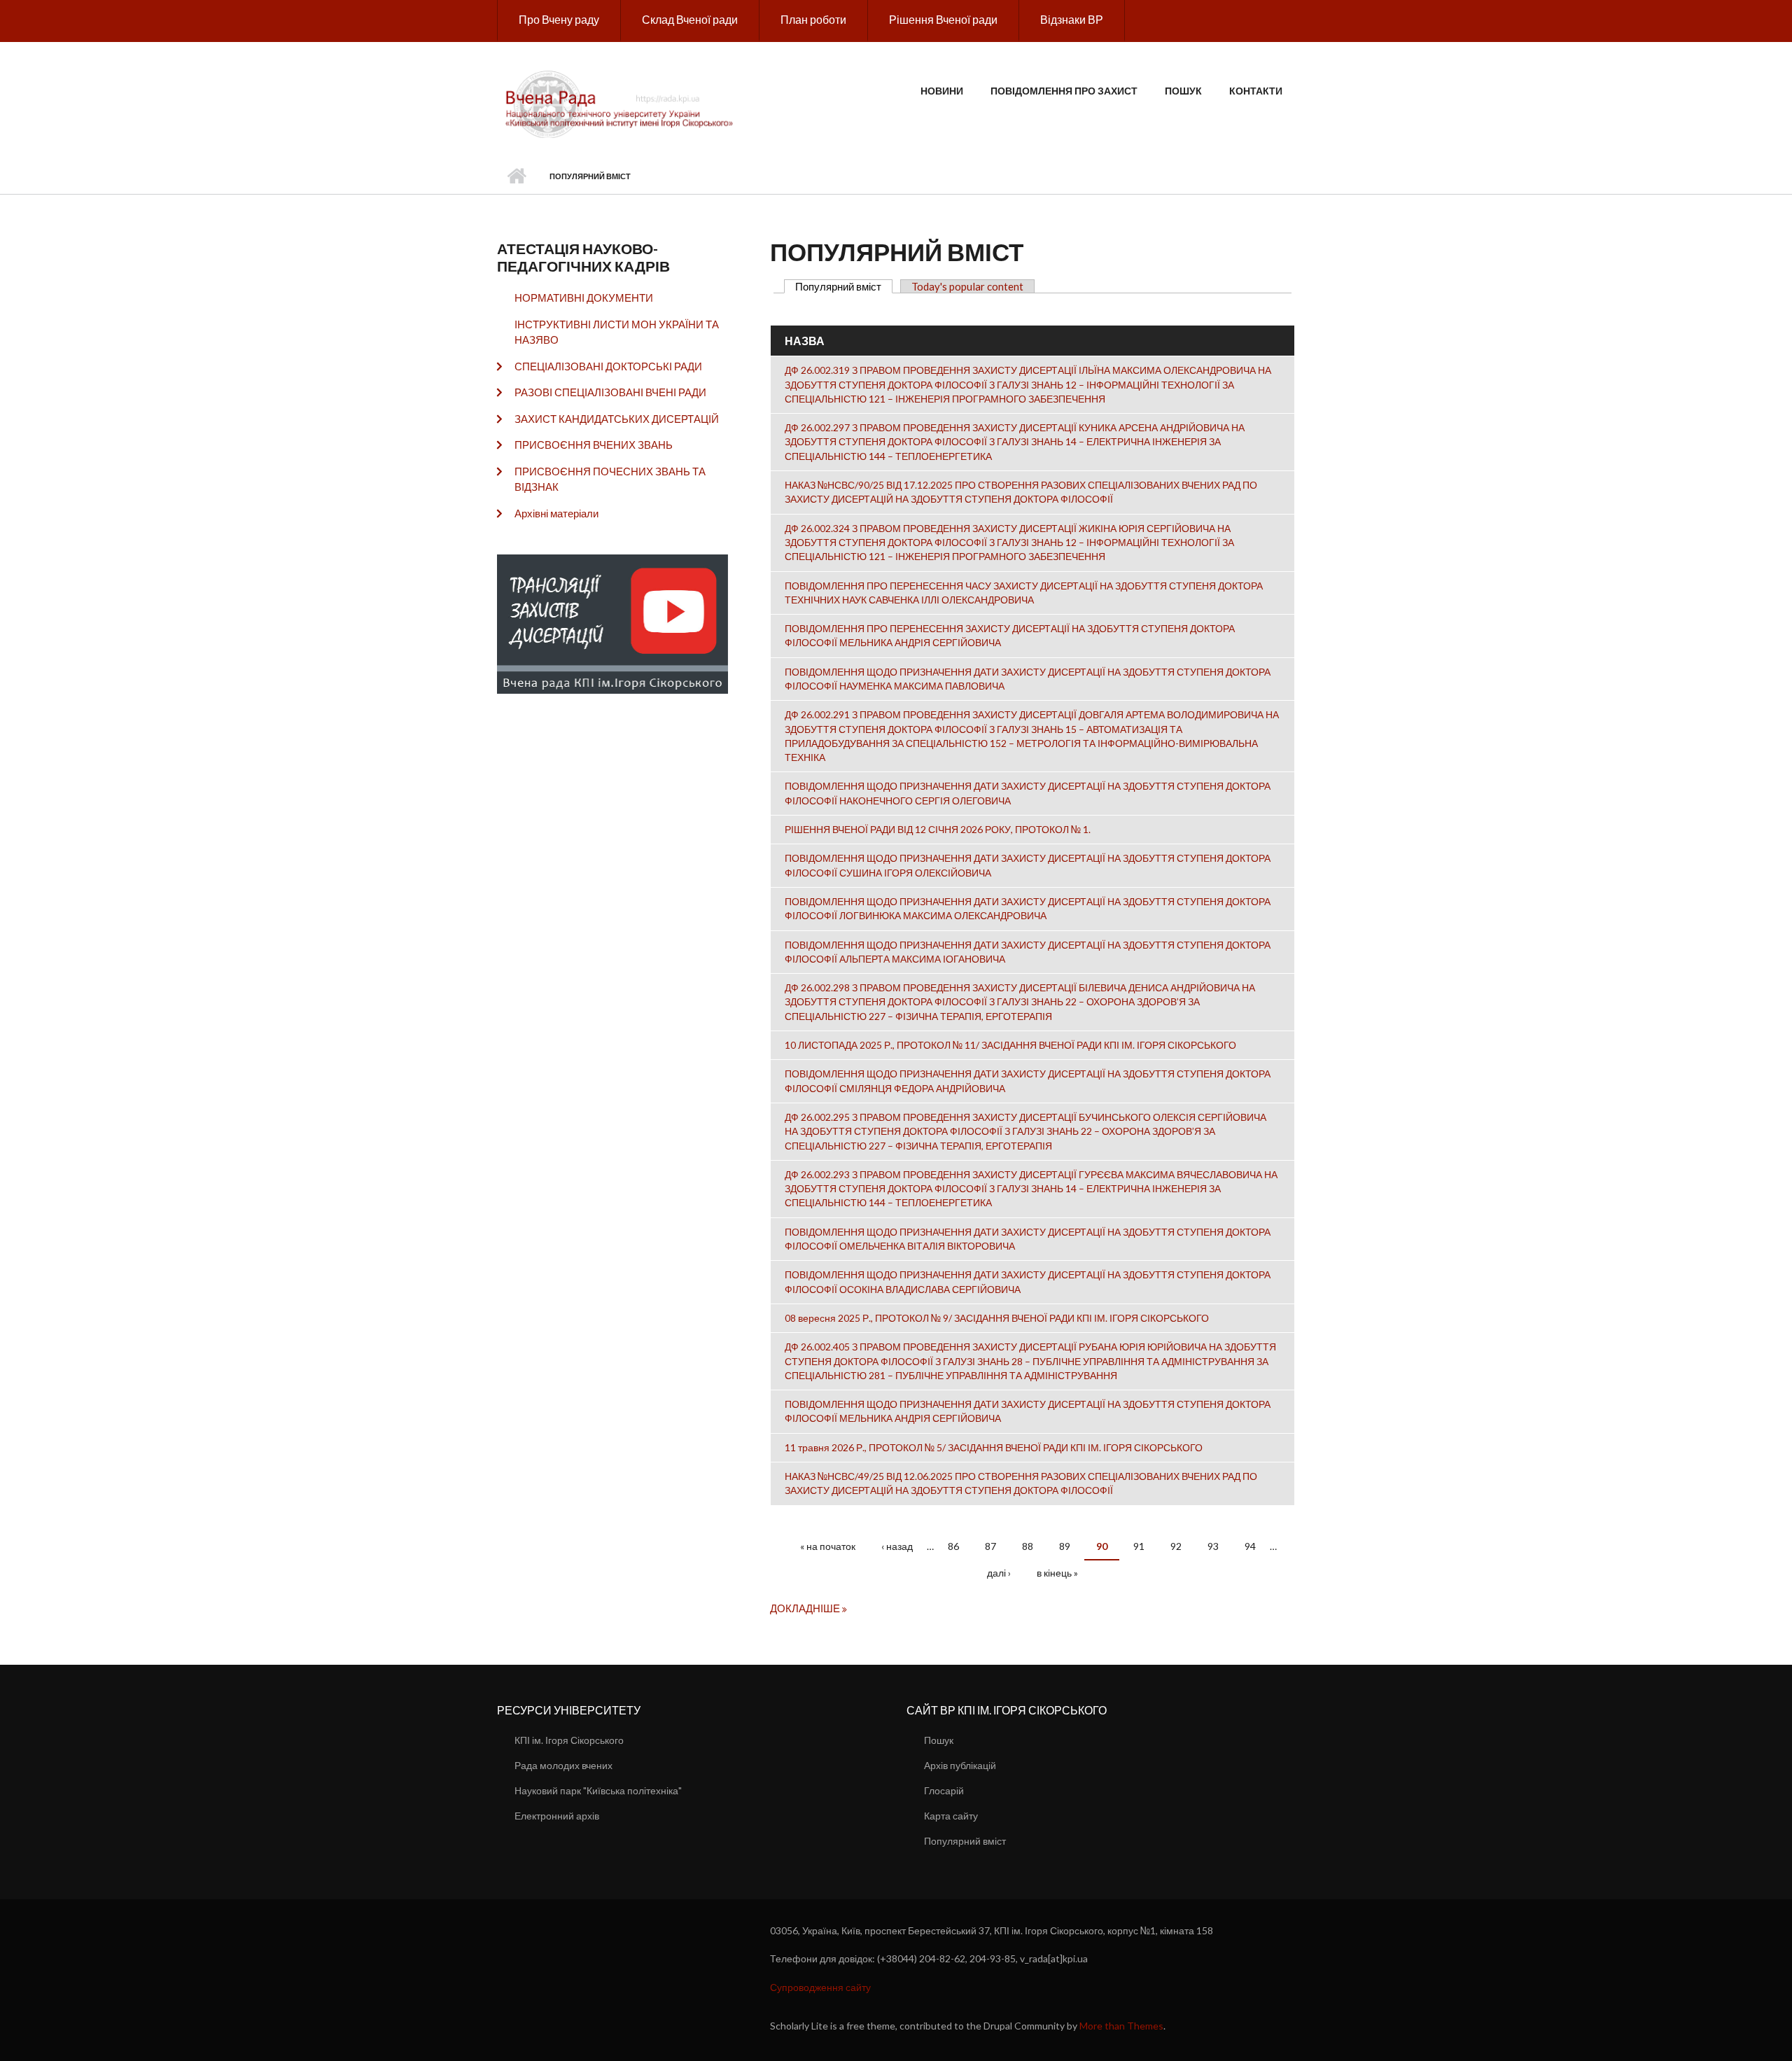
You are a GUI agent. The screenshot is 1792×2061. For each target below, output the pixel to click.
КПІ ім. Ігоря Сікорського (569, 1740)
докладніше (806, 1608)
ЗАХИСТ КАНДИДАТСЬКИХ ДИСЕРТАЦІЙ (617, 419)
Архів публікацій (960, 1765)
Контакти (1256, 91)
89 (1065, 1546)
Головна (516, 176)
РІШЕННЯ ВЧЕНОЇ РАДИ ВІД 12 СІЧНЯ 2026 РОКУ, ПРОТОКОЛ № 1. (938, 829)
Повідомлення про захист (1064, 91)
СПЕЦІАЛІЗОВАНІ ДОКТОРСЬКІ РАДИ (608, 366)
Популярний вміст (844, 286)
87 (990, 1546)
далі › (999, 1573)
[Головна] (621, 103)
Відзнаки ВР (1072, 19)
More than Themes (1121, 2026)
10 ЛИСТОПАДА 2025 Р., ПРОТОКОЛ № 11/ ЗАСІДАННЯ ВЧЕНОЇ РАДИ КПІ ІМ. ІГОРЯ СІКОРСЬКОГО (1010, 1045)
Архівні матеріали (556, 513)
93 (1213, 1546)
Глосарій (944, 1790)
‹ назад (897, 1546)
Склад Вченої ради (690, 19)
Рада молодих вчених (563, 1765)
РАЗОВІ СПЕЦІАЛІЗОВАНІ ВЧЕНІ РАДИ (610, 392)
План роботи (813, 19)
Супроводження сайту (820, 1987)
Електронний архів (557, 1816)
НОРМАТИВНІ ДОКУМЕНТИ (584, 298)
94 (1250, 1546)
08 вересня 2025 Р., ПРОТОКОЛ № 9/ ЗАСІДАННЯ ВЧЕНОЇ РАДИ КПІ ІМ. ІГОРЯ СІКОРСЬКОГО (997, 1318)
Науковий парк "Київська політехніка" (598, 1790)
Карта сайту (951, 1816)
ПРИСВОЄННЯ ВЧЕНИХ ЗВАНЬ (594, 445)
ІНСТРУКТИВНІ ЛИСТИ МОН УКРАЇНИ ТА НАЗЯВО (617, 332)
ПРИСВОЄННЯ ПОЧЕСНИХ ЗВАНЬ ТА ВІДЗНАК (610, 479)
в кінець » (1057, 1573)
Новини (942, 91)
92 (1176, 1546)
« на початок (828, 1546)
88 (1028, 1546)
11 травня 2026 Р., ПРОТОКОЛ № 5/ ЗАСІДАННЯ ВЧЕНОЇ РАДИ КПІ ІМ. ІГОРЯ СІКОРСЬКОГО (994, 1447)
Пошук (1183, 91)
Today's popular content (967, 286)
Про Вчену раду (559, 19)
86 (953, 1546)
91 (1139, 1546)
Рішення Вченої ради (943, 19)
